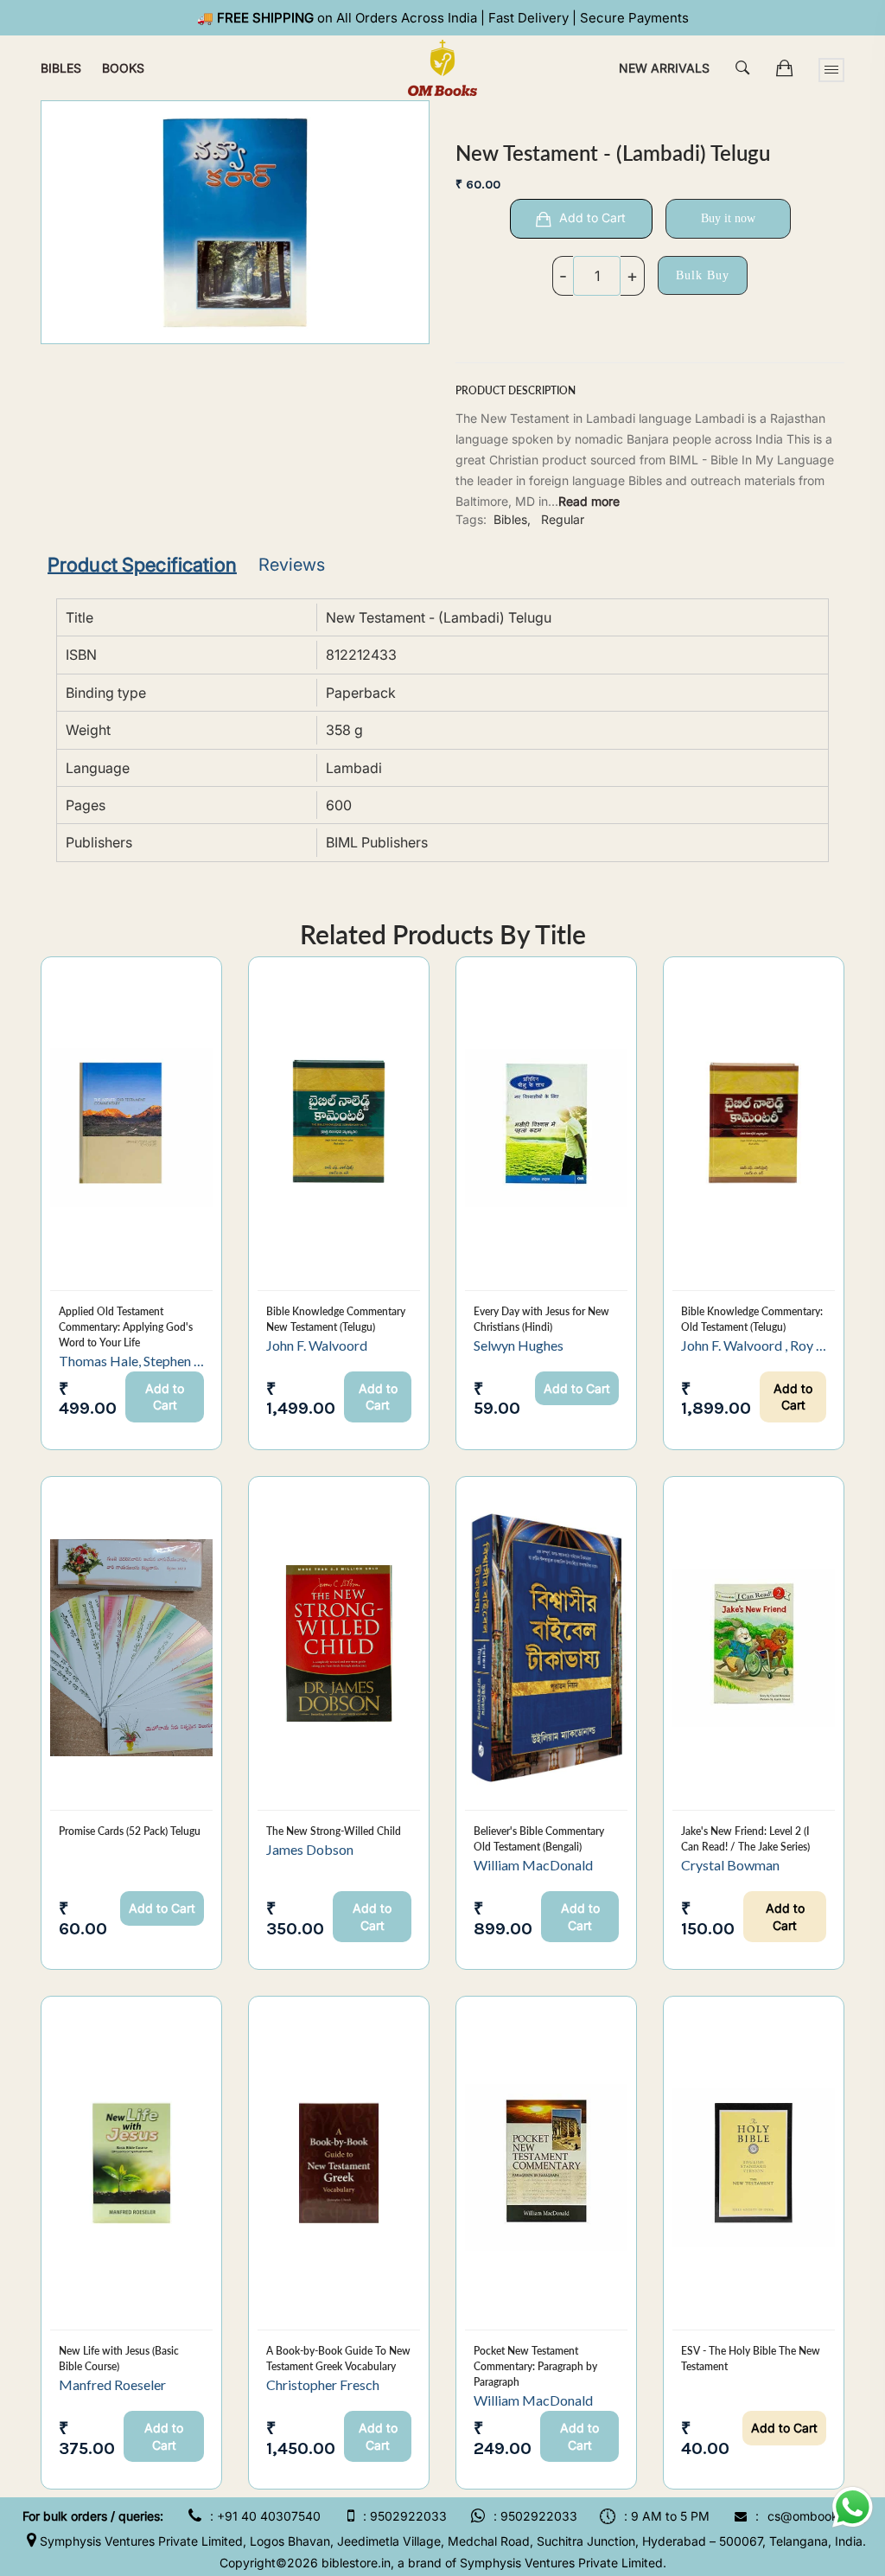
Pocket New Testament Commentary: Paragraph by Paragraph (535, 2366)
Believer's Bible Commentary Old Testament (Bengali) (539, 1839)
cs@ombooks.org (817, 2516)
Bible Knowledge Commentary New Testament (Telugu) (336, 1319)
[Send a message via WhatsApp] (853, 2507)
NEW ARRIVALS (664, 68)
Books (123, 68)
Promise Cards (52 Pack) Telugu (130, 1831)
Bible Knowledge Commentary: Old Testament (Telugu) (752, 1319)
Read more (589, 501)
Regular (563, 519)
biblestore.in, (358, 2563)
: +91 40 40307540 (265, 2516)
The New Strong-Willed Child (334, 1831)
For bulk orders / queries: (93, 2516)
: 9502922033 (405, 2516)
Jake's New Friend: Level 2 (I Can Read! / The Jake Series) (745, 1839)
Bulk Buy (703, 275)
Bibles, (512, 519)
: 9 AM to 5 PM (667, 2516)
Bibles (61, 68)
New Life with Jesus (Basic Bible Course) (119, 2359)
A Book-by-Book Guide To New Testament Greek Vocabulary (338, 2359)
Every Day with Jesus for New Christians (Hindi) (541, 1319)
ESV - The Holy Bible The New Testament (751, 2359)
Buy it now (728, 218)
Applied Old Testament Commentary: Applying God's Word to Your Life (126, 1327)
